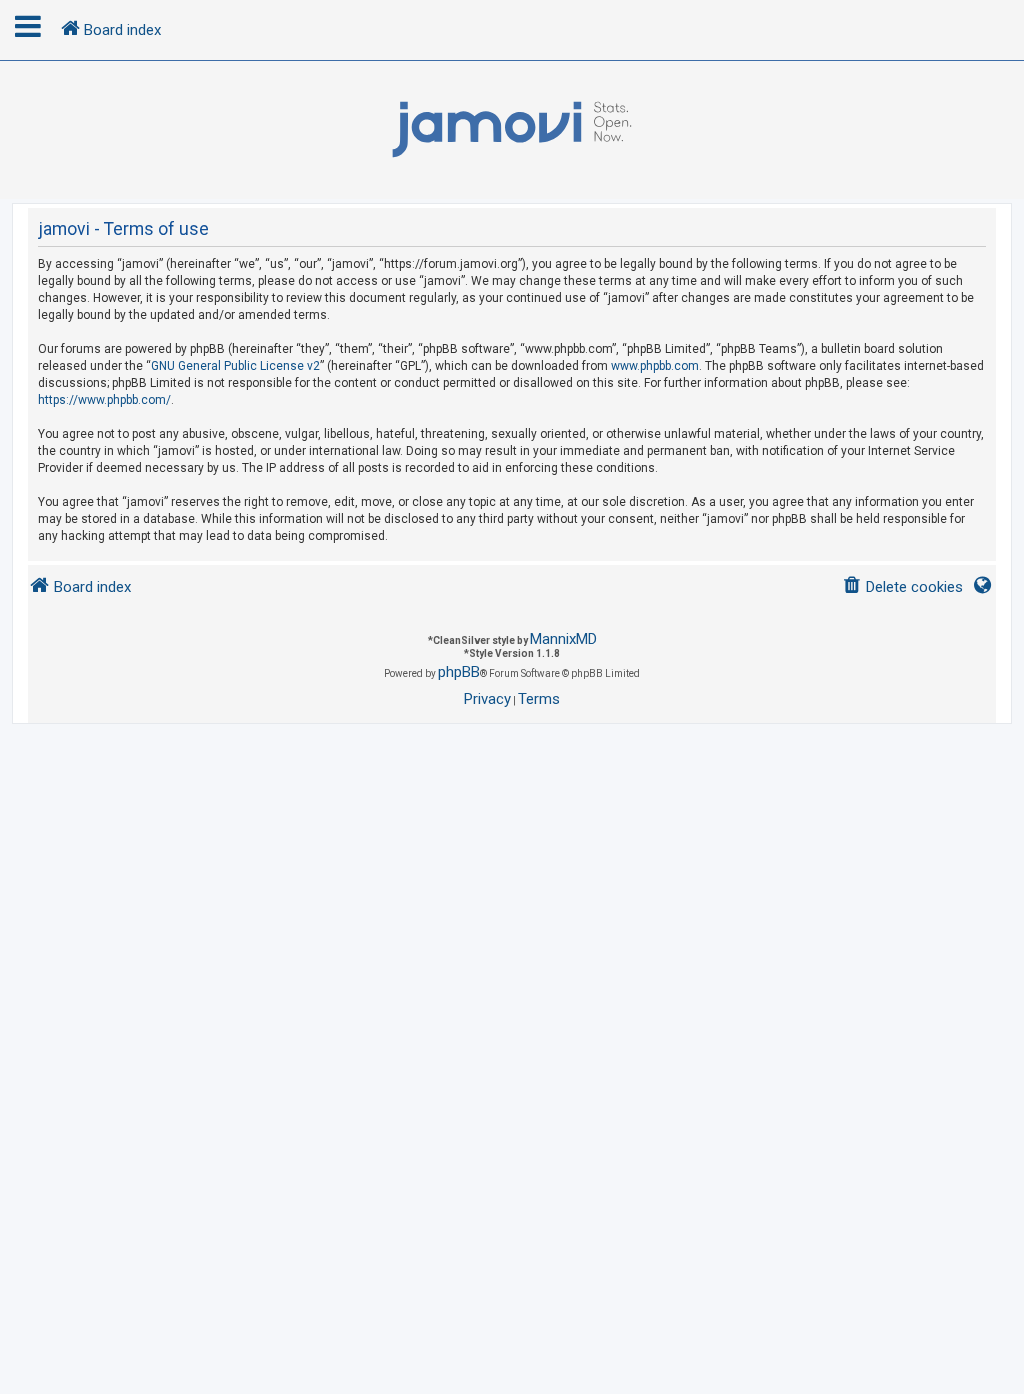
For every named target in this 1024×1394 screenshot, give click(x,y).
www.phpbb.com (655, 366)
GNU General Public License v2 (235, 366)
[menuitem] (902, 587)
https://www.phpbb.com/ (104, 400)
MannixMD (563, 639)
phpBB (459, 672)
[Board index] (512, 130)
